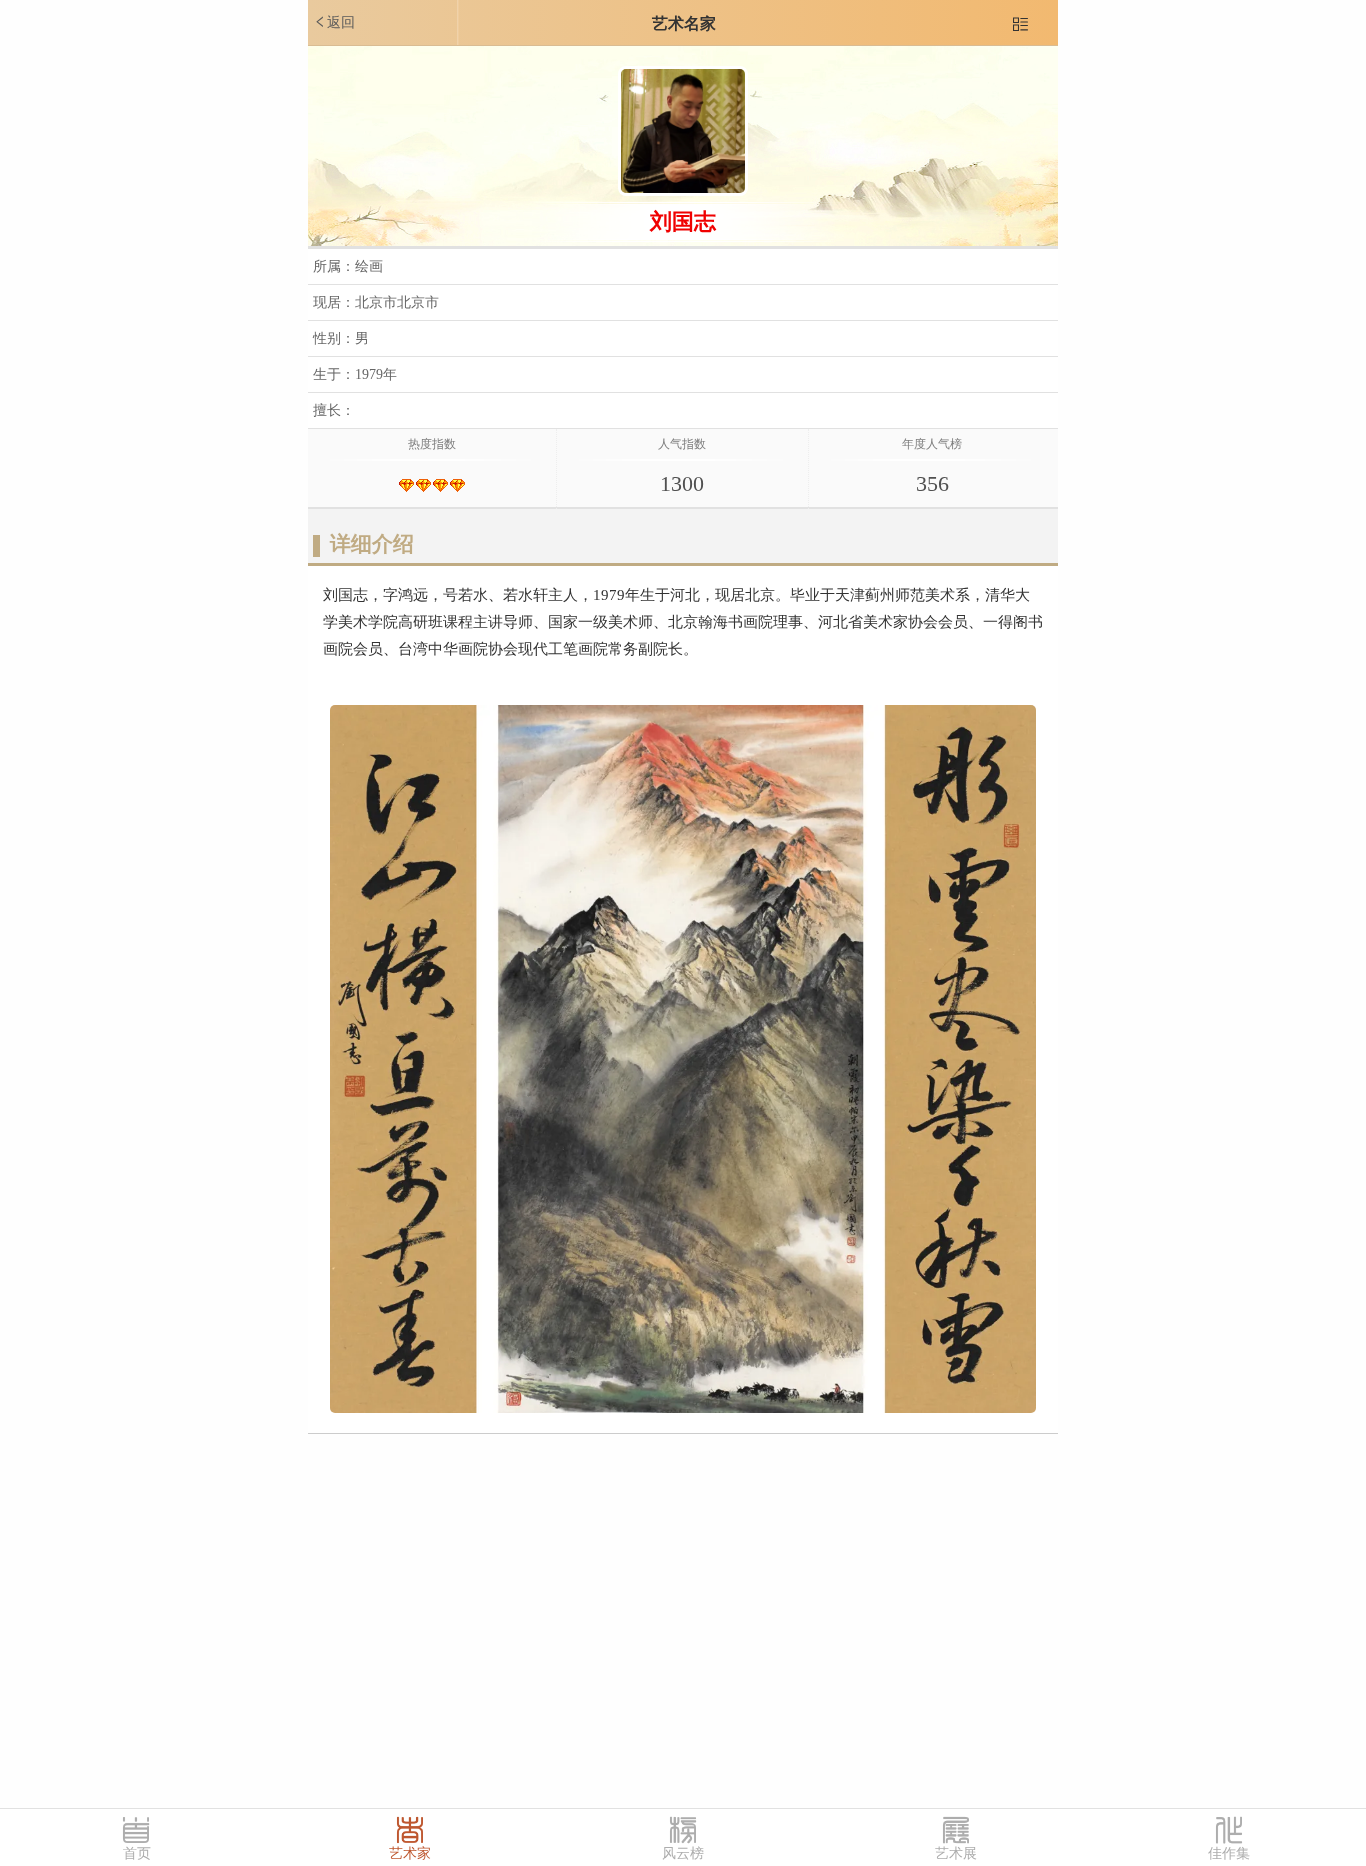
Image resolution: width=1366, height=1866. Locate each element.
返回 (334, 22)
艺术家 (410, 1853)
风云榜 (683, 1853)
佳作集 (1229, 1853)
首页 (137, 1853)
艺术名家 (684, 23)
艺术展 (956, 1853)
